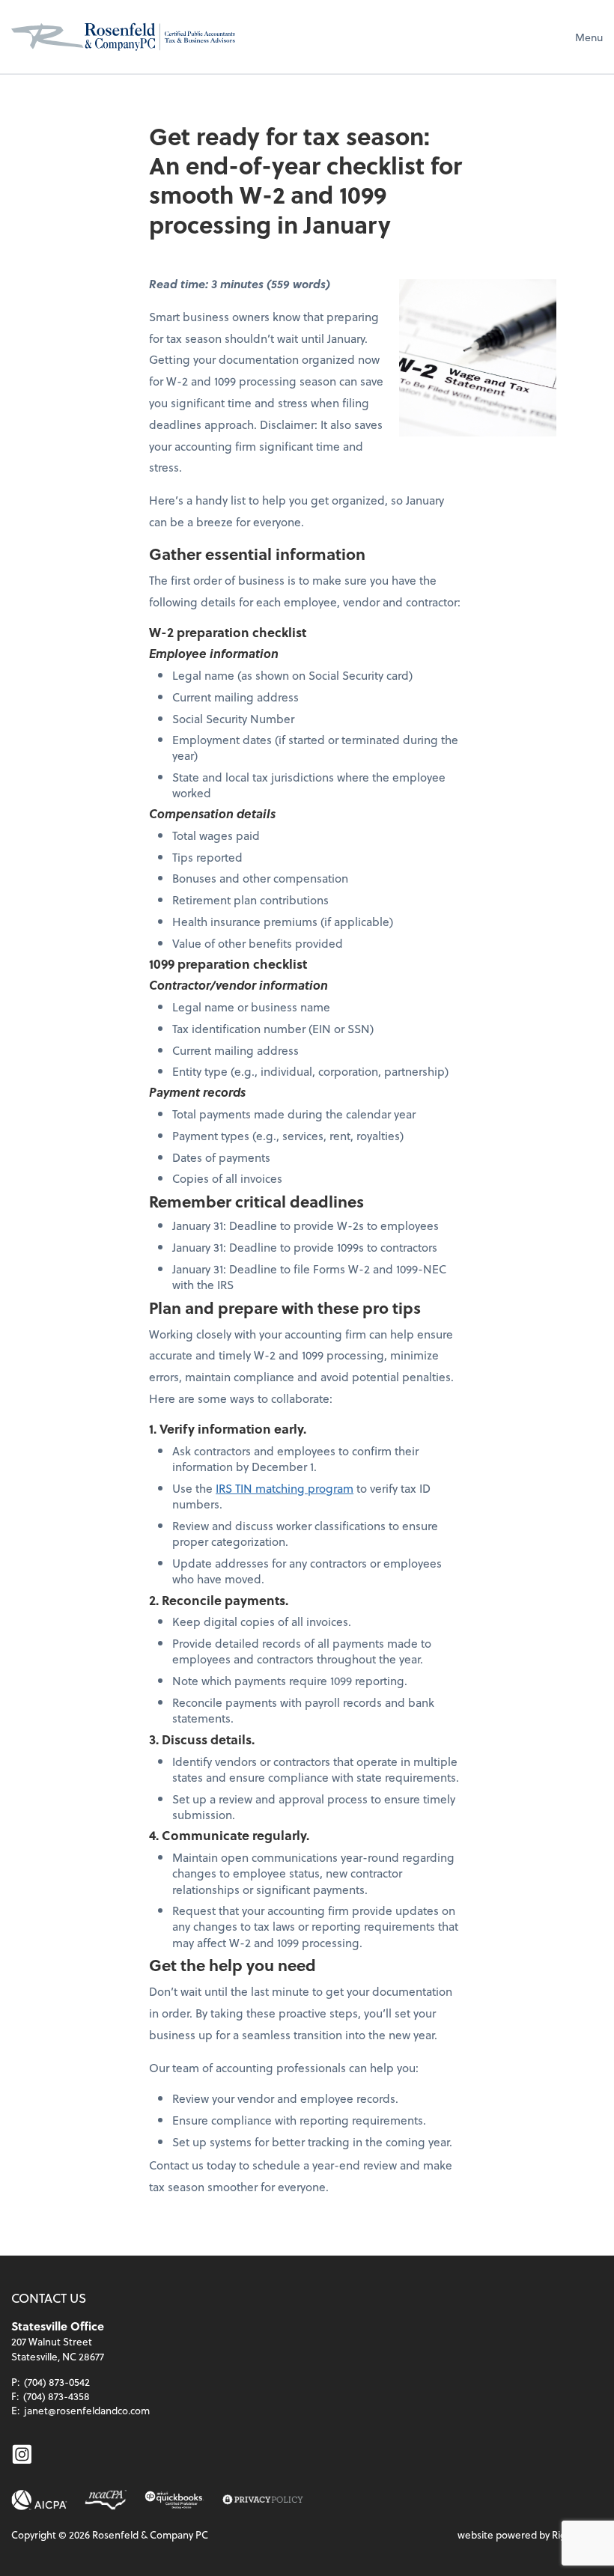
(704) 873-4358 (57, 2396)
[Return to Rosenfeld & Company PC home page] (124, 37)
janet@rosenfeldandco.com (87, 2410)
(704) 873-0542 (57, 2382)
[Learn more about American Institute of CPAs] (39, 2500)
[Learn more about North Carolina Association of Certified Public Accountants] (106, 2500)
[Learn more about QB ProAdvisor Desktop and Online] (174, 2500)
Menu (589, 37)
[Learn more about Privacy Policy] (262, 2500)
